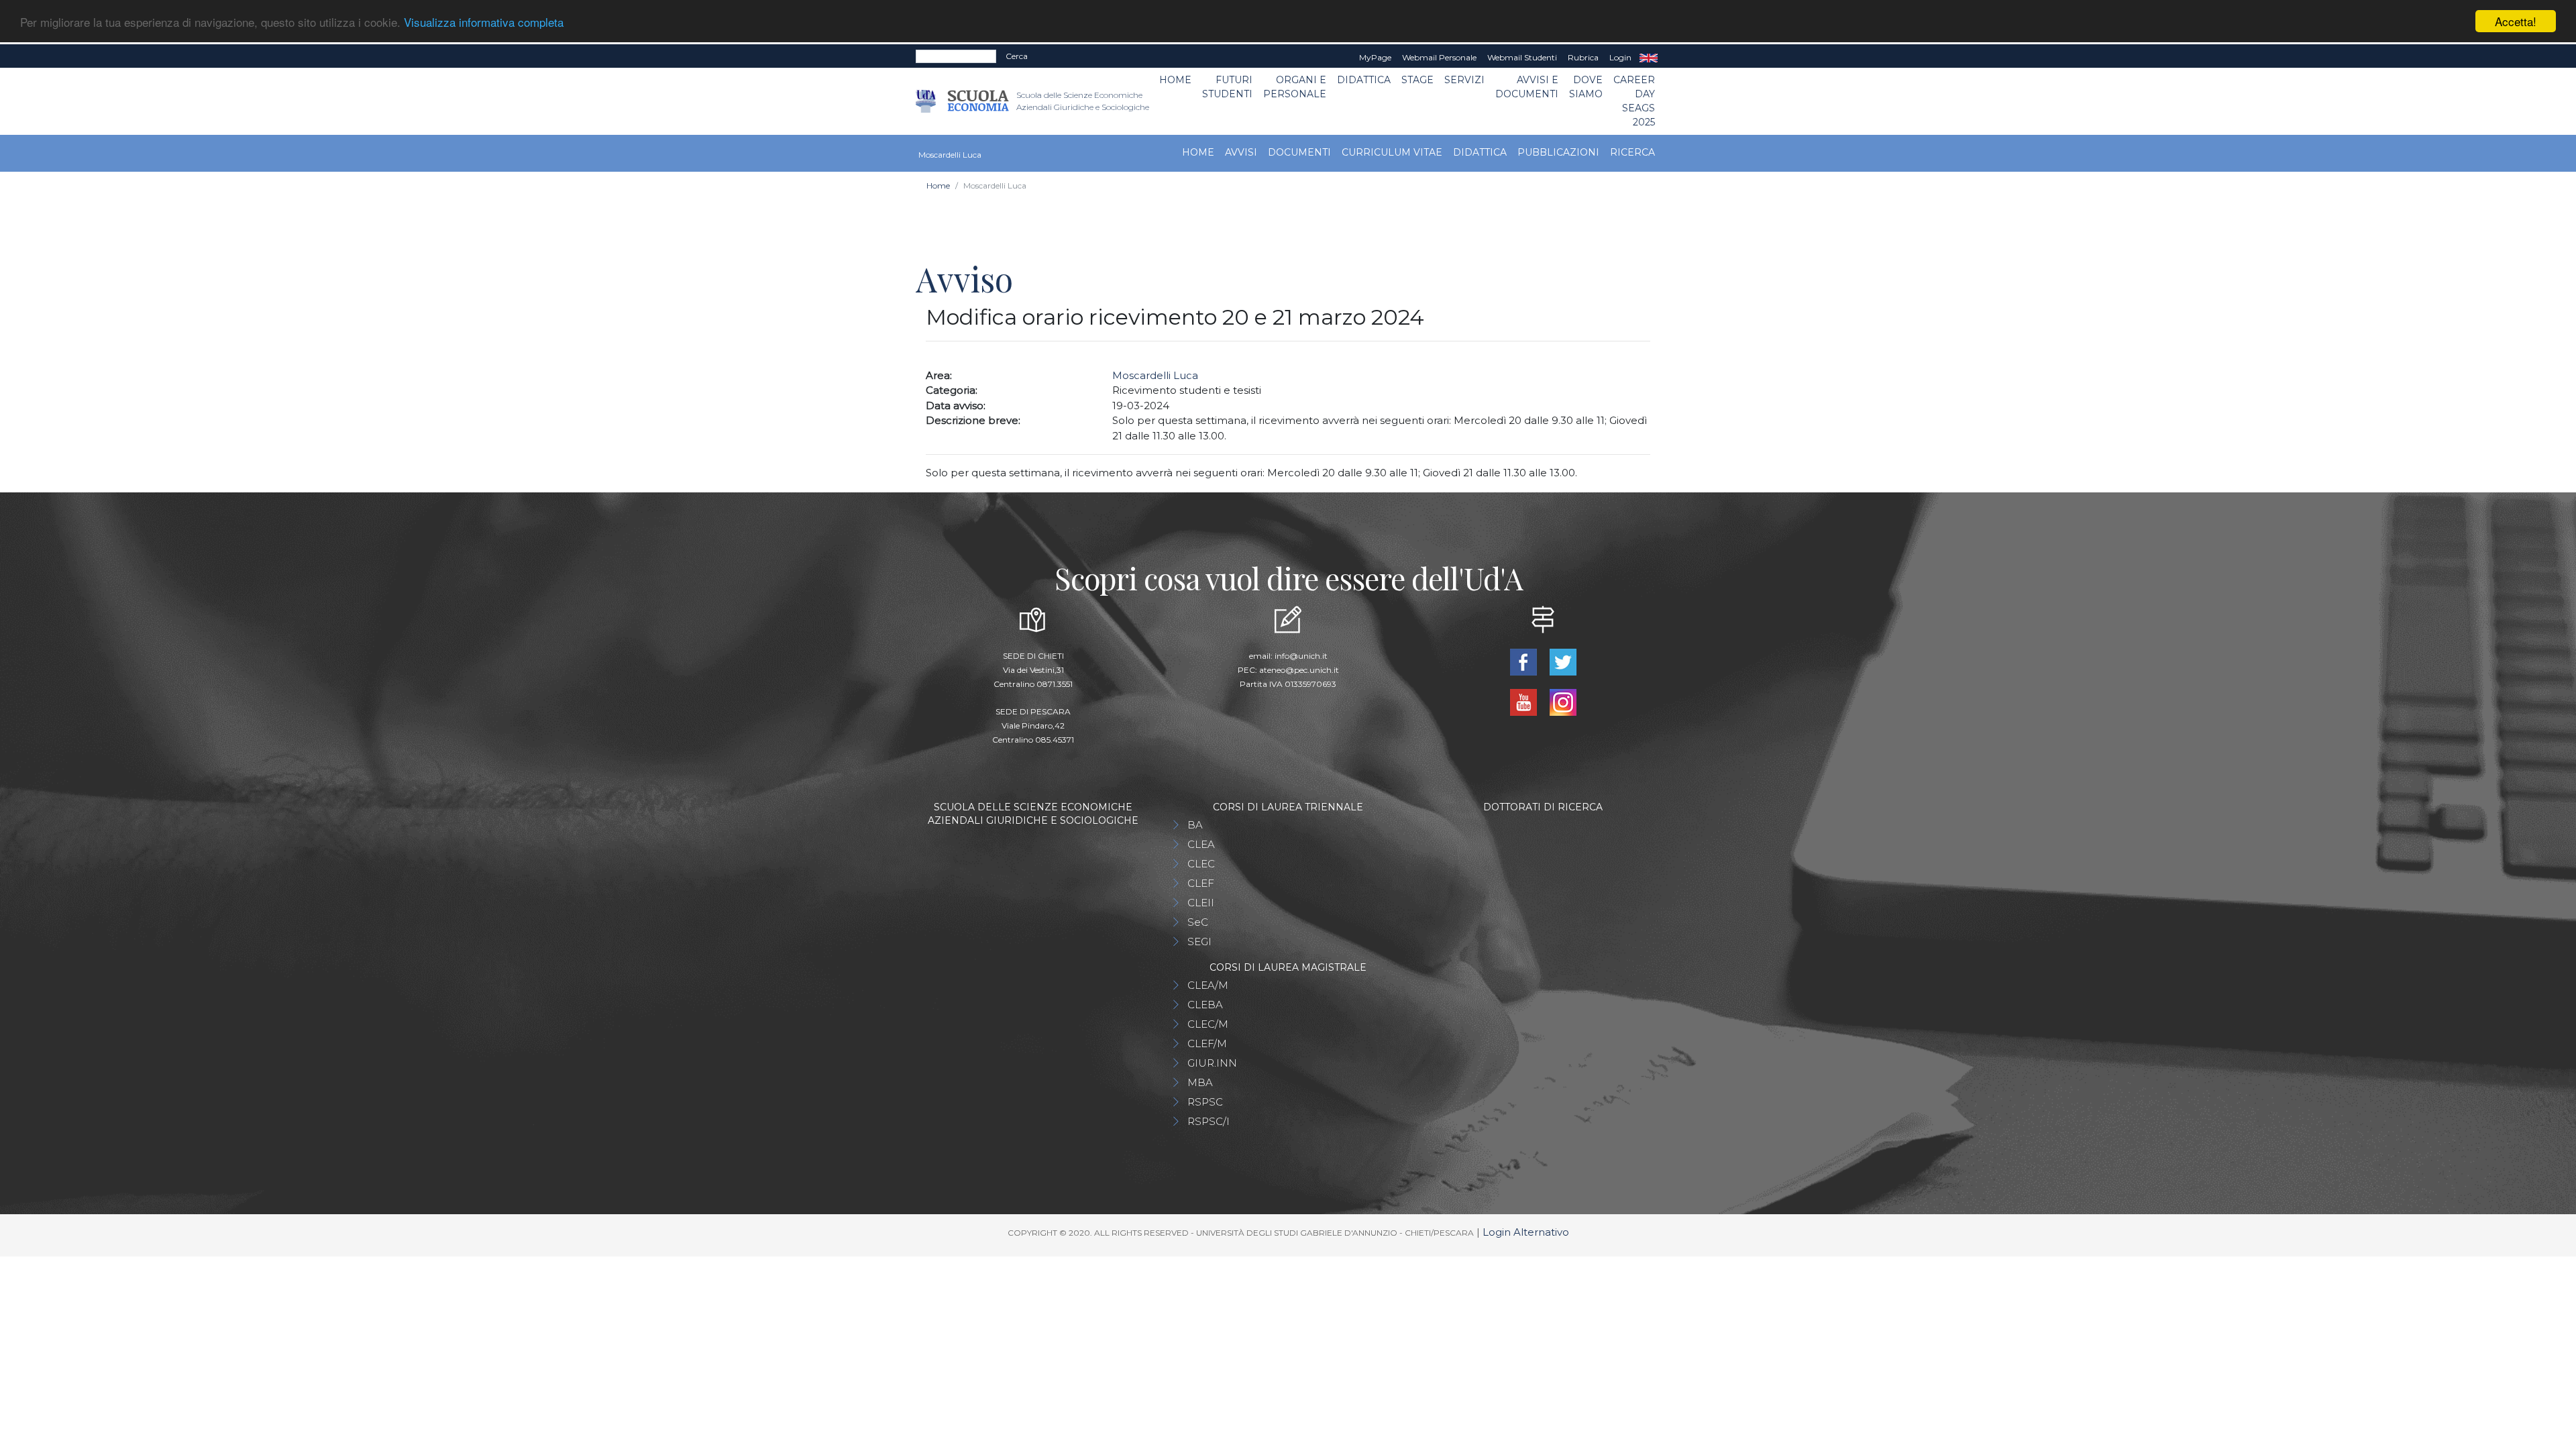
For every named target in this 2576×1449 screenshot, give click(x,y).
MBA (1200, 1082)
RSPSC (1205, 1102)
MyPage (1375, 57)
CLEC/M (1208, 1024)
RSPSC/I (1209, 1121)
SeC (1198, 922)
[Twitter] (1563, 661)
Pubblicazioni (1558, 152)
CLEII (1201, 903)
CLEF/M (1207, 1043)
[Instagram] (1563, 701)
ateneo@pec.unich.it (1299, 670)
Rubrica (1583, 57)
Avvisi (1241, 152)
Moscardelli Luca (1155, 375)
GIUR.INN (1212, 1063)
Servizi (1464, 80)
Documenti (1299, 152)
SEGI (1199, 942)
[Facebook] (1524, 661)
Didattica (1364, 80)
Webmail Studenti (1522, 57)
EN (1649, 58)
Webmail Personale (1439, 57)
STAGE (1417, 80)
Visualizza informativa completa (484, 22)
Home (1175, 80)
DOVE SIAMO (1586, 87)
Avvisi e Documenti (1527, 87)
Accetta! (2516, 21)
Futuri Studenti (1227, 87)
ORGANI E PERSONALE (1295, 87)
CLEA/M (1208, 985)
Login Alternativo (1526, 1232)
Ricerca (1632, 152)
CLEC (1201, 864)
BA (1195, 825)
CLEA (1201, 844)
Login (1620, 57)
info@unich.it (1301, 656)
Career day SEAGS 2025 (1634, 101)
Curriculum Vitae (1392, 152)
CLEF (1201, 883)
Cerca (1017, 56)
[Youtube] (1524, 701)
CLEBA (1205, 1005)
